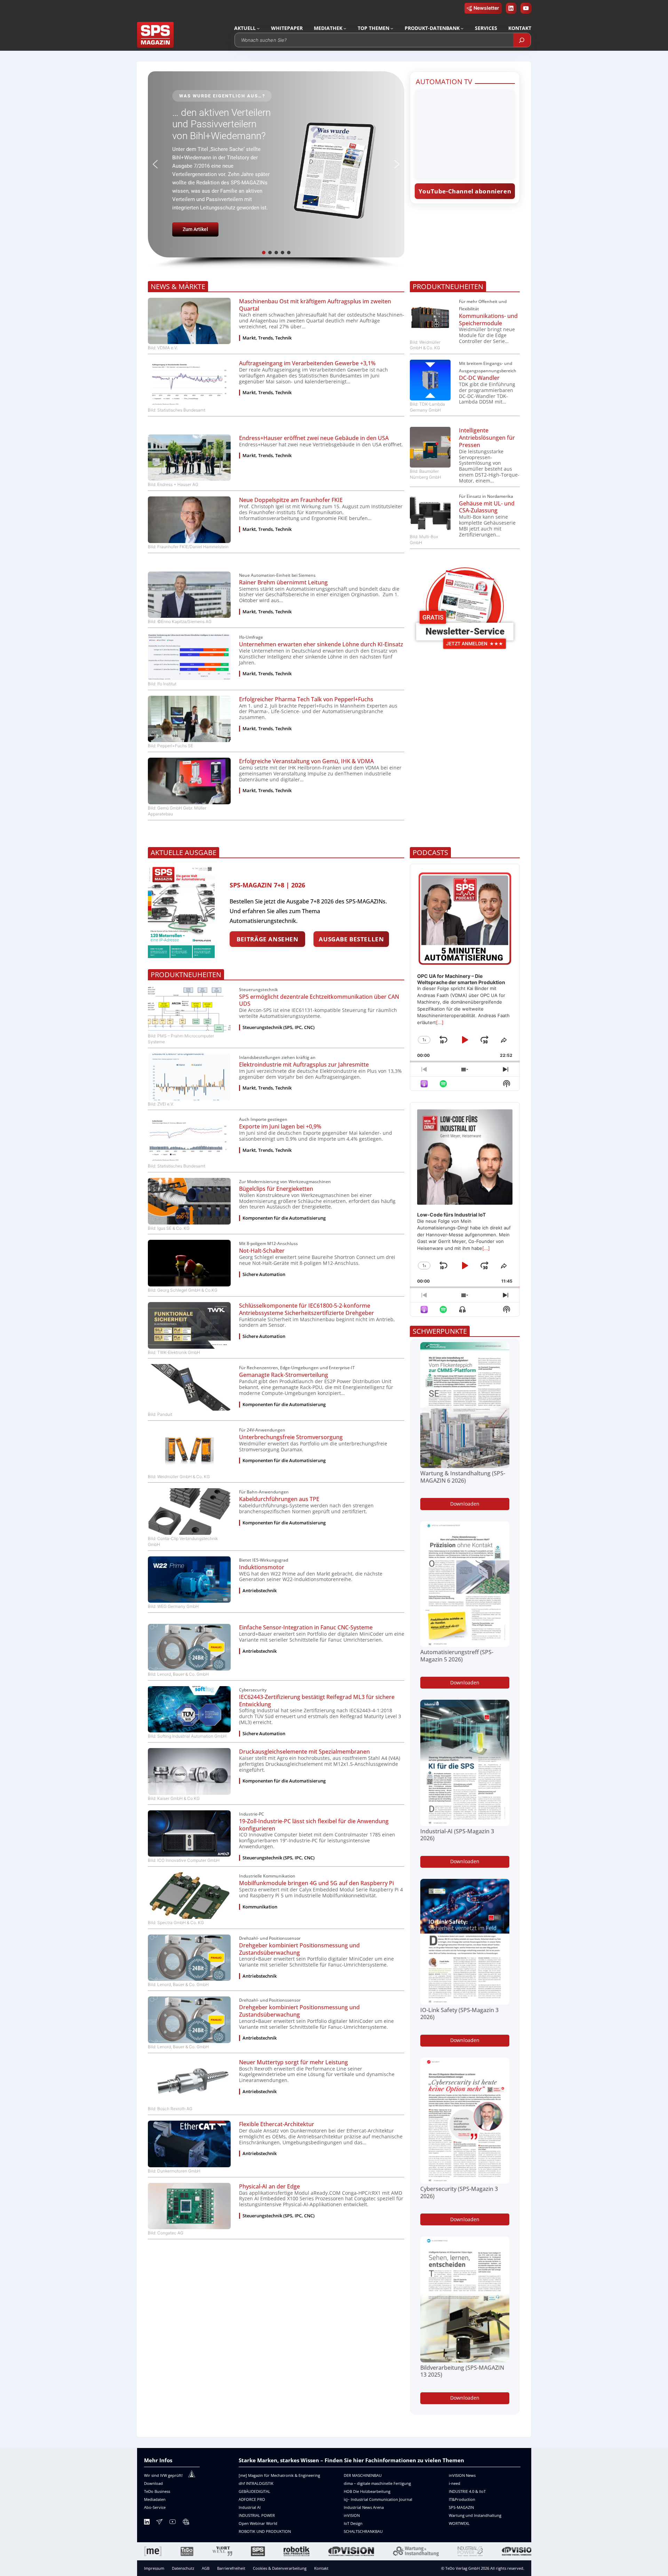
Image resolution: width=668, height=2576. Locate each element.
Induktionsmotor (262, 1567)
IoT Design (353, 2523)
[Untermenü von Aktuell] (258, 28)
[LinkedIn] (147, 2523)
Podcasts (430, 852)
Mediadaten (155, 2499)
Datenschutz (183, 2568)
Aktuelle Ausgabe (184, 852)
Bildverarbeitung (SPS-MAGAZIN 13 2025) (462, 2371)
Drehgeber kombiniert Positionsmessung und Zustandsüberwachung (299, 1949)
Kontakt (321, 2568)
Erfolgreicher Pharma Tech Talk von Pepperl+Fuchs (306, 699)
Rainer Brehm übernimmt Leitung (283, 583)
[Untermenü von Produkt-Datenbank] (462, 28)
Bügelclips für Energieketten (276, 1189)
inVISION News (462, 2475)
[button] (276, 164)
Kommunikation (260, 1907)
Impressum (154, 2568)
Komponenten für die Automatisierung (284, 1218)
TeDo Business (157, 2491)
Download (153, 2483)
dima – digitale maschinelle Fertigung (377, 2483)
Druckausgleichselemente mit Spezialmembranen (304, 1752)
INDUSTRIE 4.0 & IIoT (467, 2491)
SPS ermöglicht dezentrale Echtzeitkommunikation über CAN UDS (319, 1000)
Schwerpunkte (440, 1331)
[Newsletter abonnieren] (159, 2523)
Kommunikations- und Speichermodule (488, 320)
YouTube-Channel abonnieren (465, 191)
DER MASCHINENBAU (363, 2475)
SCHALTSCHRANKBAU (363, 2531)
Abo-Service (155, 2507)
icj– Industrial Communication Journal (378, 2499)
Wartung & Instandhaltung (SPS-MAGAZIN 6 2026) (463, 1477)
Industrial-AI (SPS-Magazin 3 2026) (457, 1835)
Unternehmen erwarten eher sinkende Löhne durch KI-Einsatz (321, 644)
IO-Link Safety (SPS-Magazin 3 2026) (459, 2014)
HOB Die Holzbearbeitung (367, 2491)
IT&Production (462, 2499)
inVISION (352, 2515)
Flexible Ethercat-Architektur (277, 2124)
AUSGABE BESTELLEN (351, 939)
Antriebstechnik (260, 1591)
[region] (276, 170)
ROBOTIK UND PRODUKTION (265, 2531)
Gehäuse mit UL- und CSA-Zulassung (487, 507)
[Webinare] (186, 2523)
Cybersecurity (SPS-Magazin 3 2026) (459, 2193)
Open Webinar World (258, 2523)
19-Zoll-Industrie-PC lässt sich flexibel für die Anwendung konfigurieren (314, 1825)
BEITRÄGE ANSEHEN (267, 939)
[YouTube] (173, 2523)
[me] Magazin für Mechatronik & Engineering (279, 2475)
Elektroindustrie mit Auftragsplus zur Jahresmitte (304, 1065)
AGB (206, 2568)
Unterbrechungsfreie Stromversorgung (291, 1437)
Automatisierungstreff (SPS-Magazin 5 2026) (457, 1656)
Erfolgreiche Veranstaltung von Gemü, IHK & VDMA (306, 761)
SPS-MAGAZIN (461, 2507)
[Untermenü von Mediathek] (345, 28)
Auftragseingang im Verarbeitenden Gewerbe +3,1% (307, 363)
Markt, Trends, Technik (267, 338)
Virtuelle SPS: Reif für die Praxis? (220, 128)
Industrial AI (250, 2507)
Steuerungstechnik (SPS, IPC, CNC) (279, 1027)
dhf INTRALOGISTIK (256, 2483)
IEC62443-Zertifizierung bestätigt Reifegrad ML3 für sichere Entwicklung (317, 1701)
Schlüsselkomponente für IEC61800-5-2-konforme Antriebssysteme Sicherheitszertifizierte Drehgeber (307, 1309)
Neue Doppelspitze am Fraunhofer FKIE (291, 500)
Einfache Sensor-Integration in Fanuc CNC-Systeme (306, 1628)
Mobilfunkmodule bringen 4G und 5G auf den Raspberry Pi (316, 1883)
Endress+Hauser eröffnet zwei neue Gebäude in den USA (314, 438)
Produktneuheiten (448, 286)
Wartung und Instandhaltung (475, 2515)
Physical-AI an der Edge (269, 2187)
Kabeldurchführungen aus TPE (279, 1499)
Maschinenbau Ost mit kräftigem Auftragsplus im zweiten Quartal (315, 305)
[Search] (522, 40)
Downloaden (465, 1504)
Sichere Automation (264, 1274)
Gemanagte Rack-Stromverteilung (284, 1375)
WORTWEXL (459, 2523)
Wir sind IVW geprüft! (163, 2475)
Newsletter (486, 8)
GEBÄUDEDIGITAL (255, 2491)
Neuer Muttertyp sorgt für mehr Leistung (293, 2062)
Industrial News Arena (364, 2507)
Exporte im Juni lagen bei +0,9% (280, 1127)
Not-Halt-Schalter (262, 1251)
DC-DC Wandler (479, 378)
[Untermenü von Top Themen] (392, 28)
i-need (455, 2483)
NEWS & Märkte (178, 286)
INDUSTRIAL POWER (257, 2515)
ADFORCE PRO (252, 2499)
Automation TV (444, 82)
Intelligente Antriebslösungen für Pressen (487, 438)
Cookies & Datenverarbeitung (280, 2568)
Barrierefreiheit (231, 2568)
